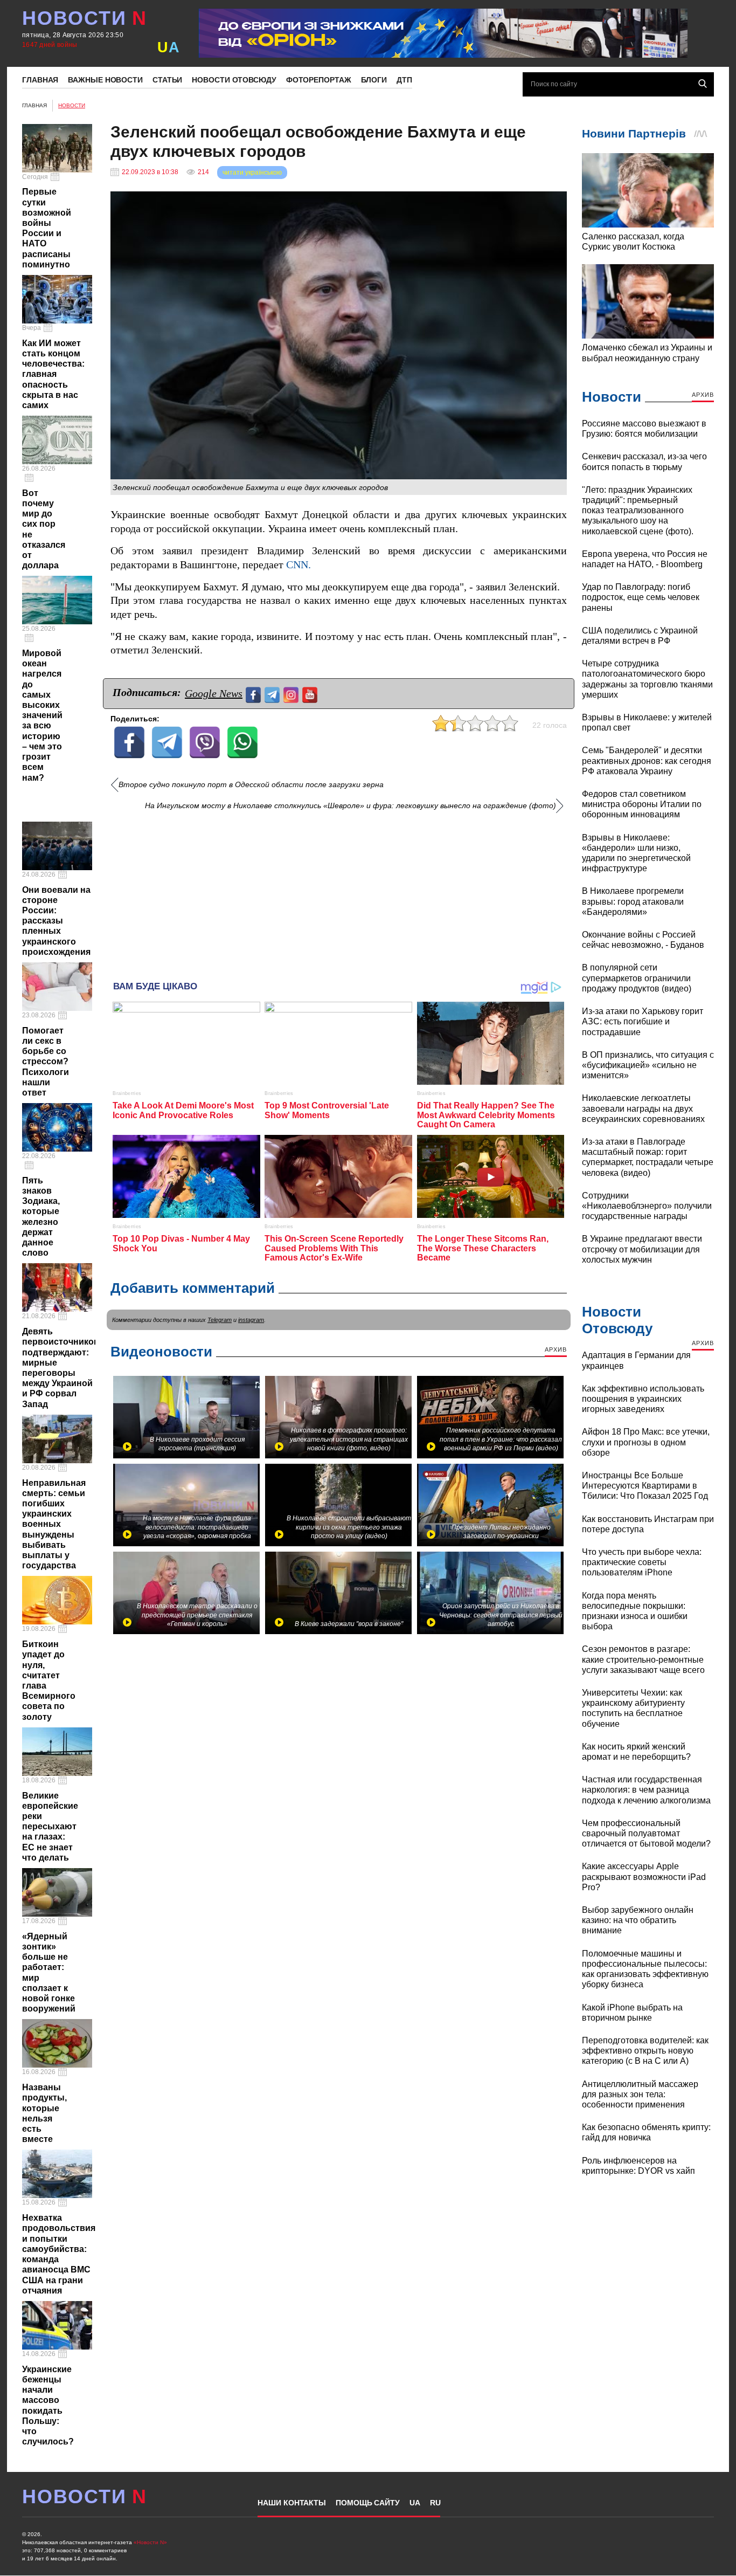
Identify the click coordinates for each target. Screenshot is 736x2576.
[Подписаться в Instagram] (292, 694)
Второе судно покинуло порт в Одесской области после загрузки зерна (251, 785)
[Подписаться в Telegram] (273, 694)
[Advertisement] (339, 892)
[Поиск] (703, 84)
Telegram (220, 1320)
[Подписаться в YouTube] (311, 694)
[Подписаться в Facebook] (255, 694)
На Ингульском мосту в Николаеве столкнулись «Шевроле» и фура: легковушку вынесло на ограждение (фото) (350, 806)
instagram (251, 1320)
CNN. (298, 565)
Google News (214, 693)
